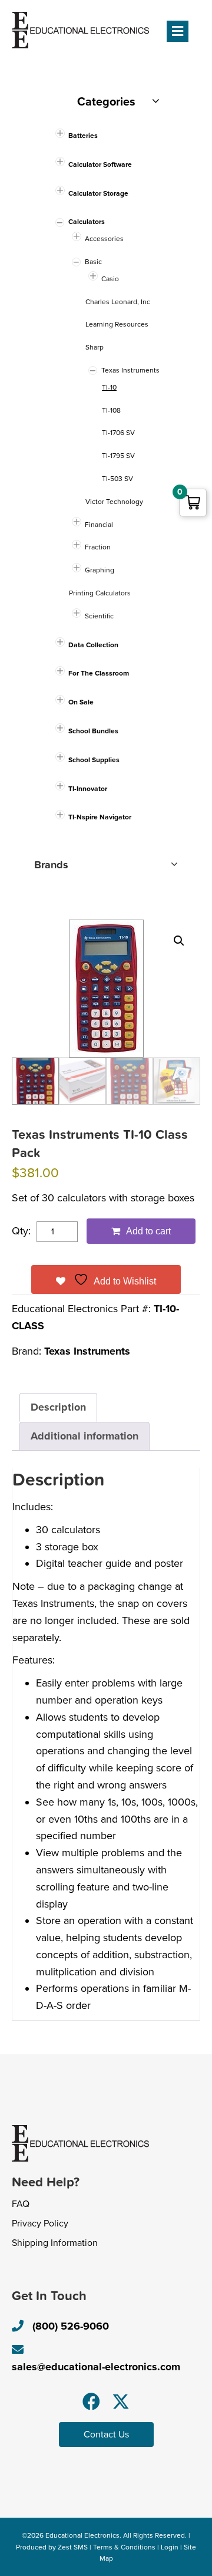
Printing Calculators (100, 593)
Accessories (104, 239)
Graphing (100, 570)
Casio (110, 279)
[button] (179, 941)
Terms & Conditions (124, 2547)
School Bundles (93, 731)
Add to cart (148, 1231)
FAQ (21, 2204)
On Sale (81, 702)
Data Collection (93, 645)
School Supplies (94, 760)
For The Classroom (99, 673)
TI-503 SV (117, 479)
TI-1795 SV (118, 456)
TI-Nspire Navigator (100, 817)
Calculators (87, 222)
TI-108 (111, 410)
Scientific (99, 616)
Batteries (83, 136)
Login (170, 2547)
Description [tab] (58, 1407)
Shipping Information (55, 2243)
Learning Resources (117, 324)
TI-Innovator (88, 789)
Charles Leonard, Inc (118, 302)
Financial (99, 525)
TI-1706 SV (118, 433)
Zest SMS (73, 2547)
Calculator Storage (98, 193)
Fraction (98, 547)
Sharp (95, 347)
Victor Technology (114, 502)
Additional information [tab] (85, 1436)
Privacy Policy (40, 2223)
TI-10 (109, 387)
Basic (93, 262)
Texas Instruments (87, 1351)
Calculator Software (100, 164)
